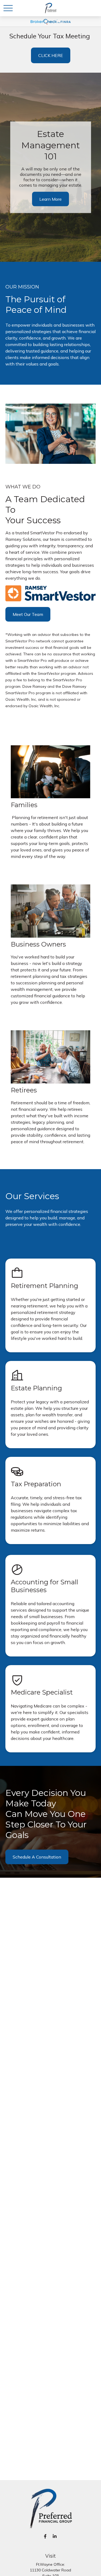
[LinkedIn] (55, 2536)
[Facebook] (45, 2536)
